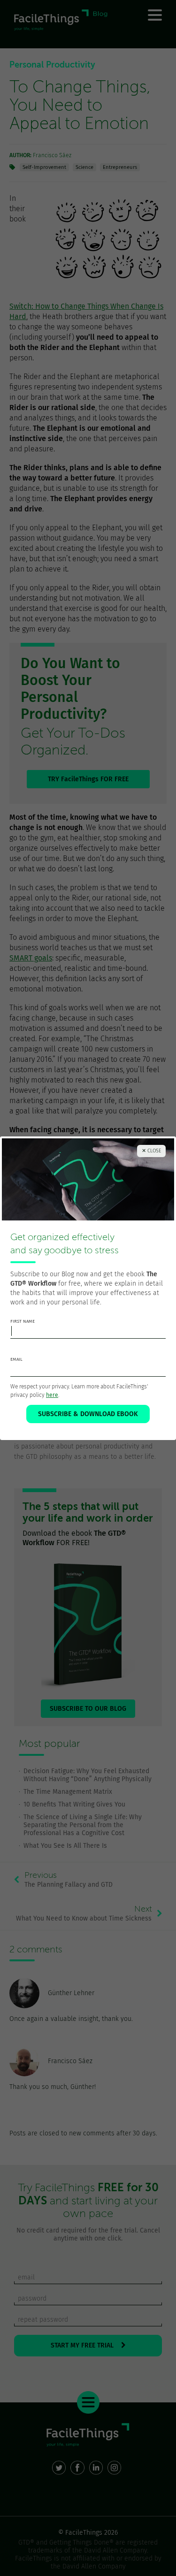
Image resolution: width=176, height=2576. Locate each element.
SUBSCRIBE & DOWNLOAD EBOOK (88, 1414)
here (52, 1395)
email (16, 1359)
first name (23, 1321)
